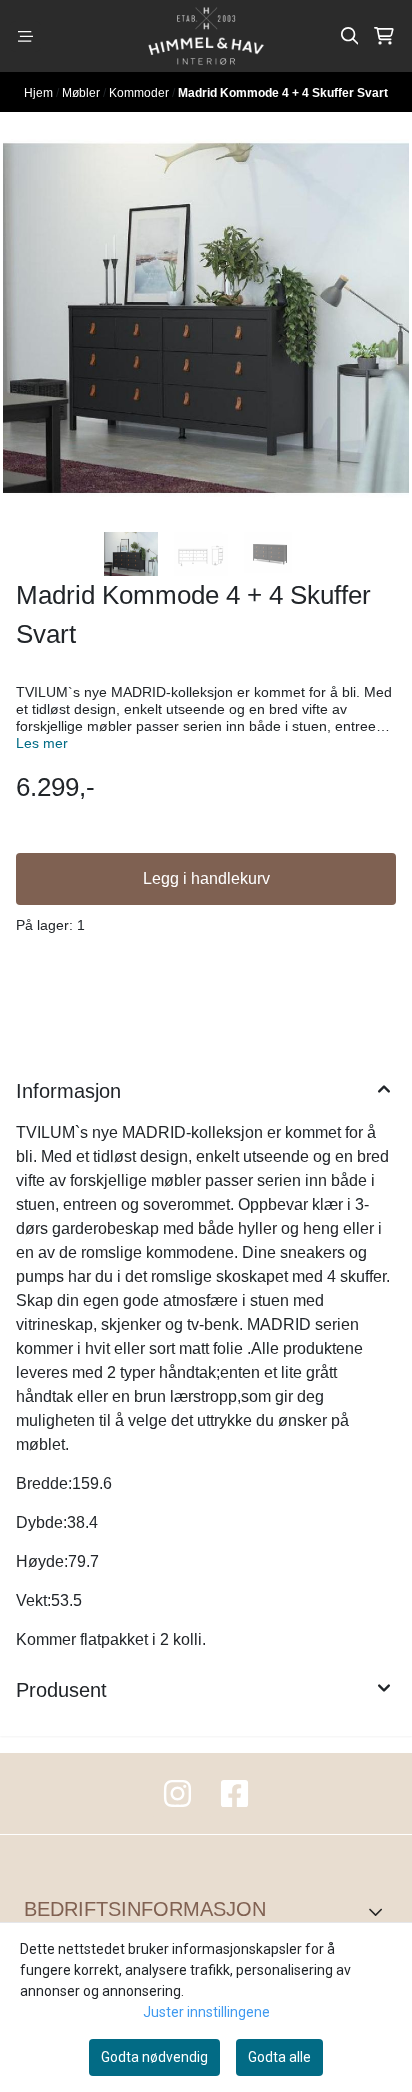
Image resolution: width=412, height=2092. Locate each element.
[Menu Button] (25, 36)
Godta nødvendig (154, 2057)
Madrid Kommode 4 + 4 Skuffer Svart (283, 93)
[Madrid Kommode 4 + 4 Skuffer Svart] (206, 318)
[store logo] (206, 36)
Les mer (42, 743)
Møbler (82, 93)
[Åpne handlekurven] (384, 36)
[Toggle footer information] (380, 1912)
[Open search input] (350, 36)
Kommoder (140, 93)
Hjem (40, 93)
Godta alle (279, 2057)
